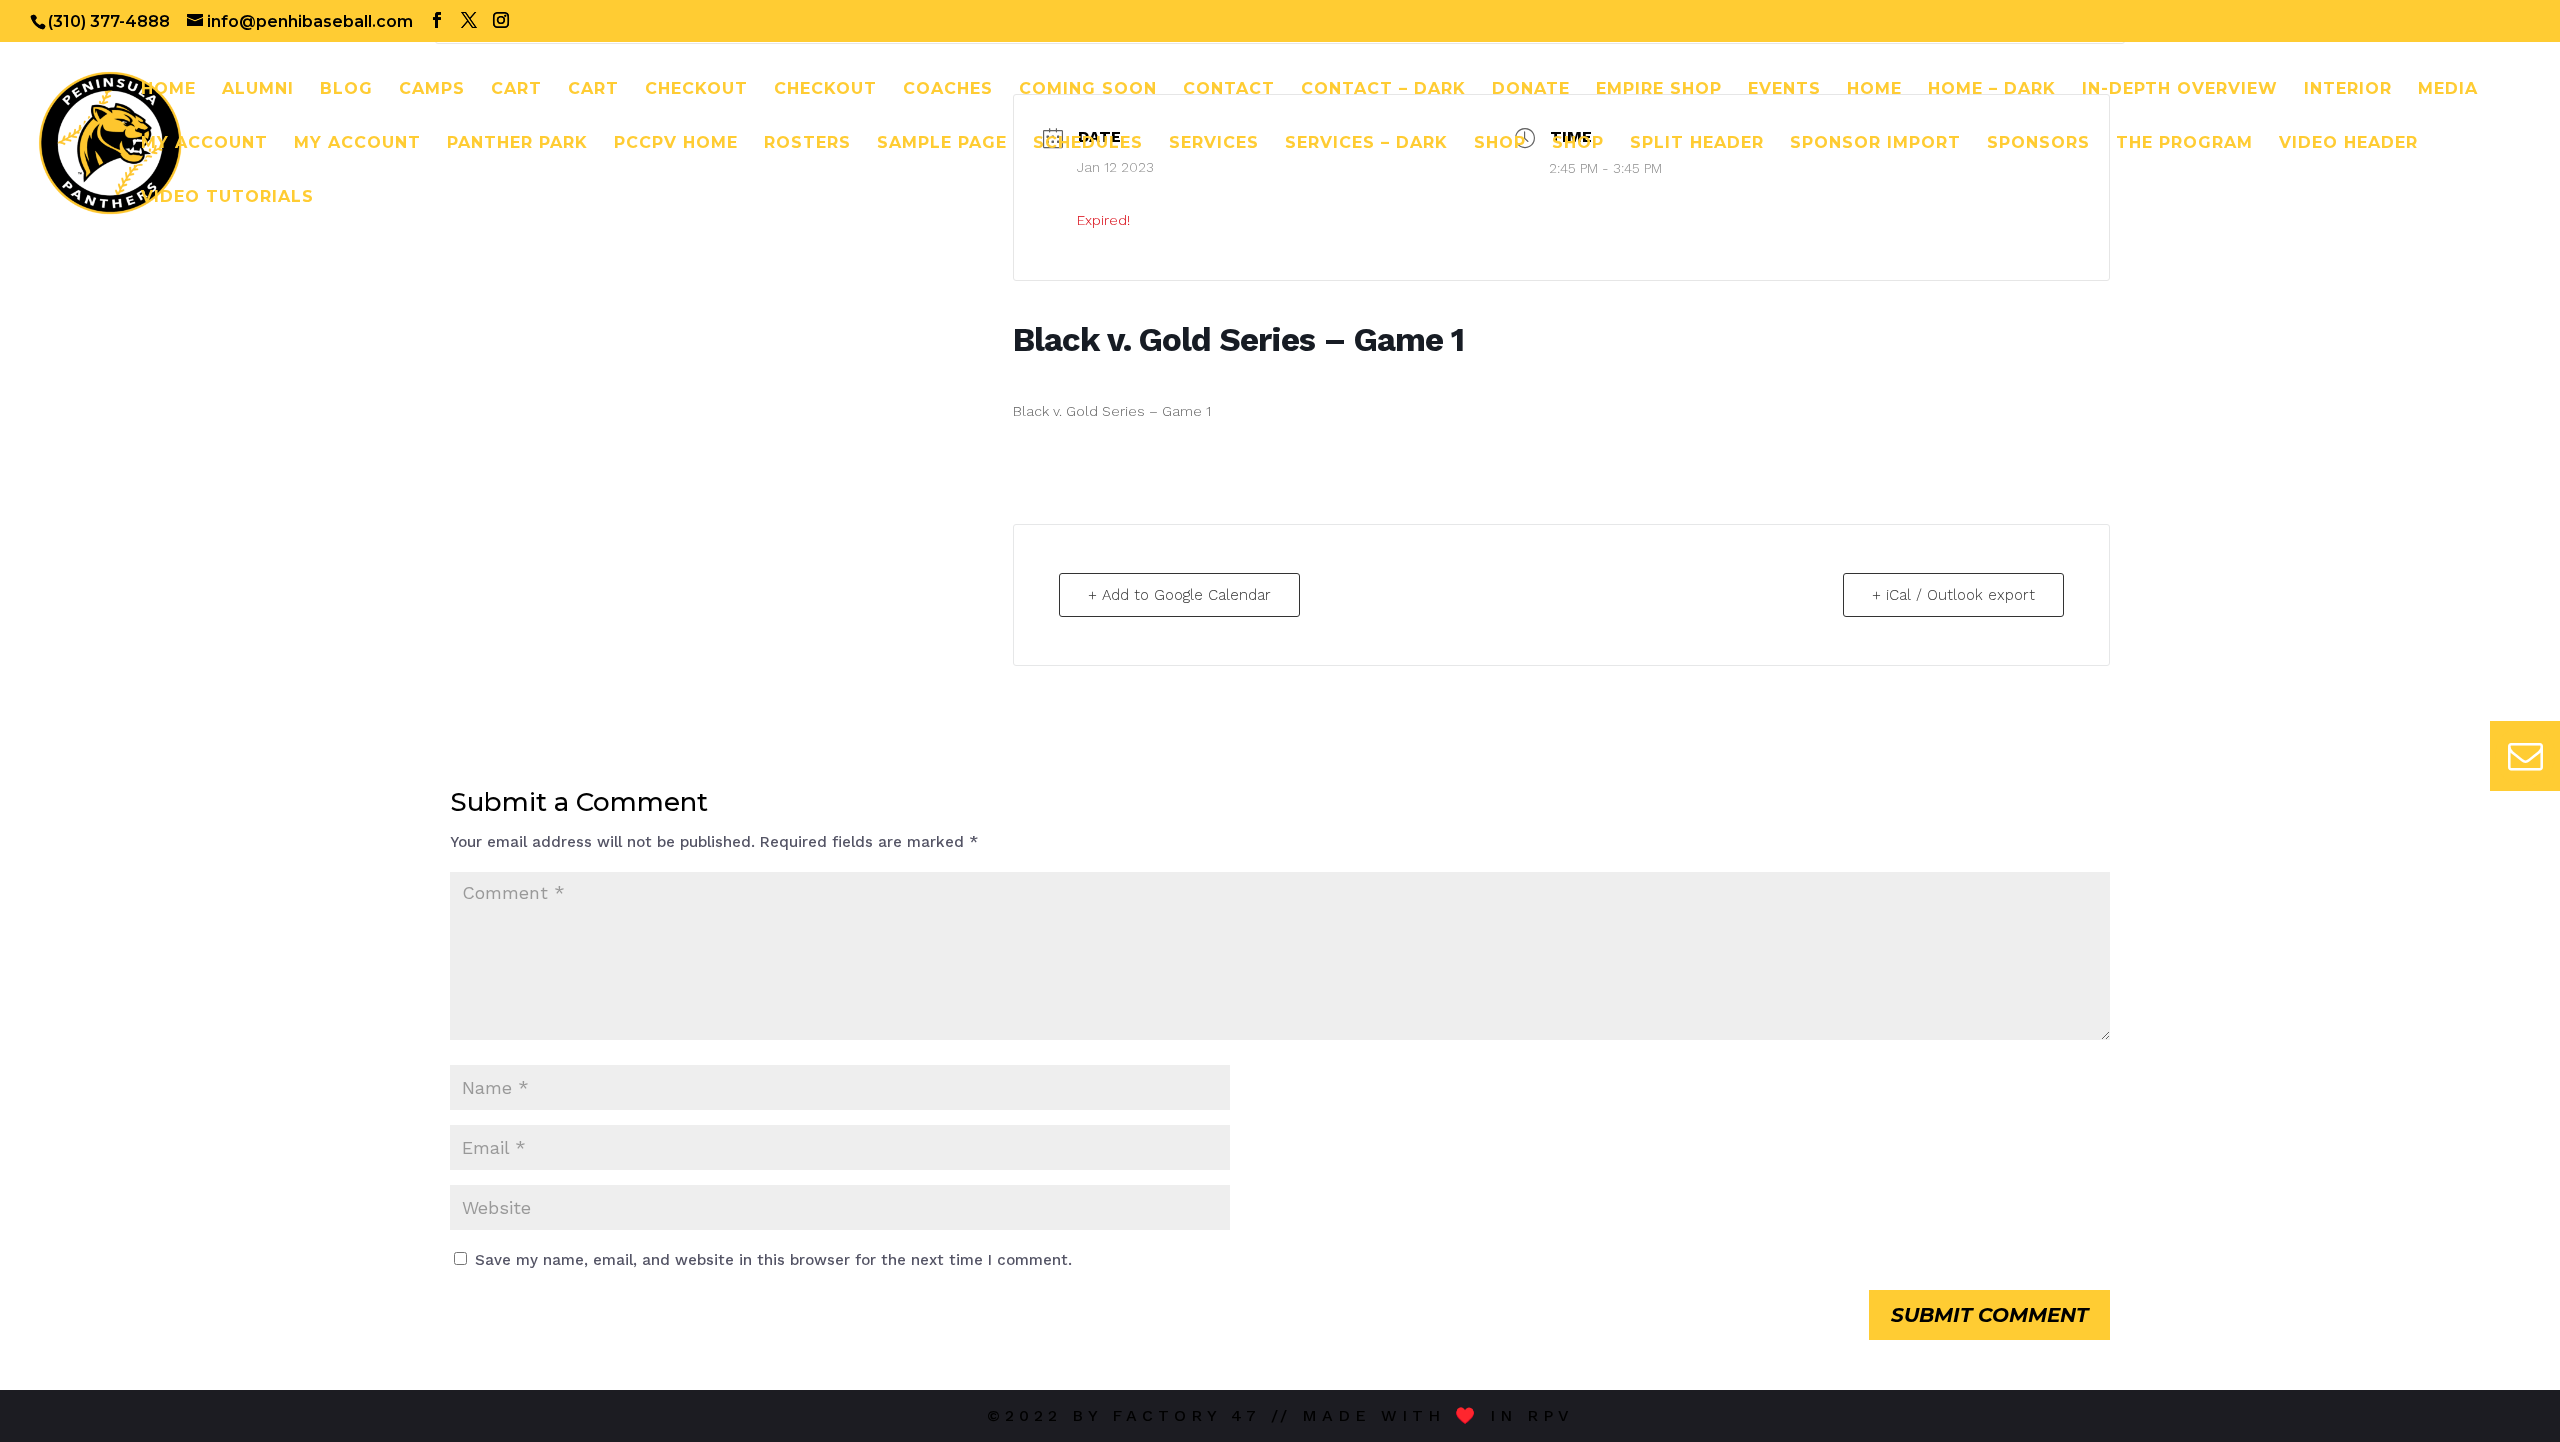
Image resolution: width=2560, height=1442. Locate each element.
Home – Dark (1992, 90)
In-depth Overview (2180, 90)
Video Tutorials (227, 198)
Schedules (1088, 144)
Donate (1531, 90)
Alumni (258, 90)
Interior (2348, 90)
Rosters (807, 144)
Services (1214, 144)
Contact (1229, 90)
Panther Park (517, 144)
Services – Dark (1366, 144)
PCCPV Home (676, 144)
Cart (516, 90)
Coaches (948, 90)
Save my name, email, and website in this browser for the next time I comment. (773, 1260)
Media (2448, 90)
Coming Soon (1088, 90)
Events (1784, 90)
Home (168, 90)
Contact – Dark (1383, 90)
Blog (346, 90)
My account (204, 144)
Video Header (2348, 144)
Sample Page (942, 144)
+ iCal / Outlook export (1953, 595)
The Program (2184, 144)
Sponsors (2038, 144)
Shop (1500, 144)
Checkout (696, 90)
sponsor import (1875, 144)
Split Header (1697, 144)
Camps (432, 90)
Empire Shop (1659, 90)
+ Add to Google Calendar (1179, 595)
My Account (357, 144)
